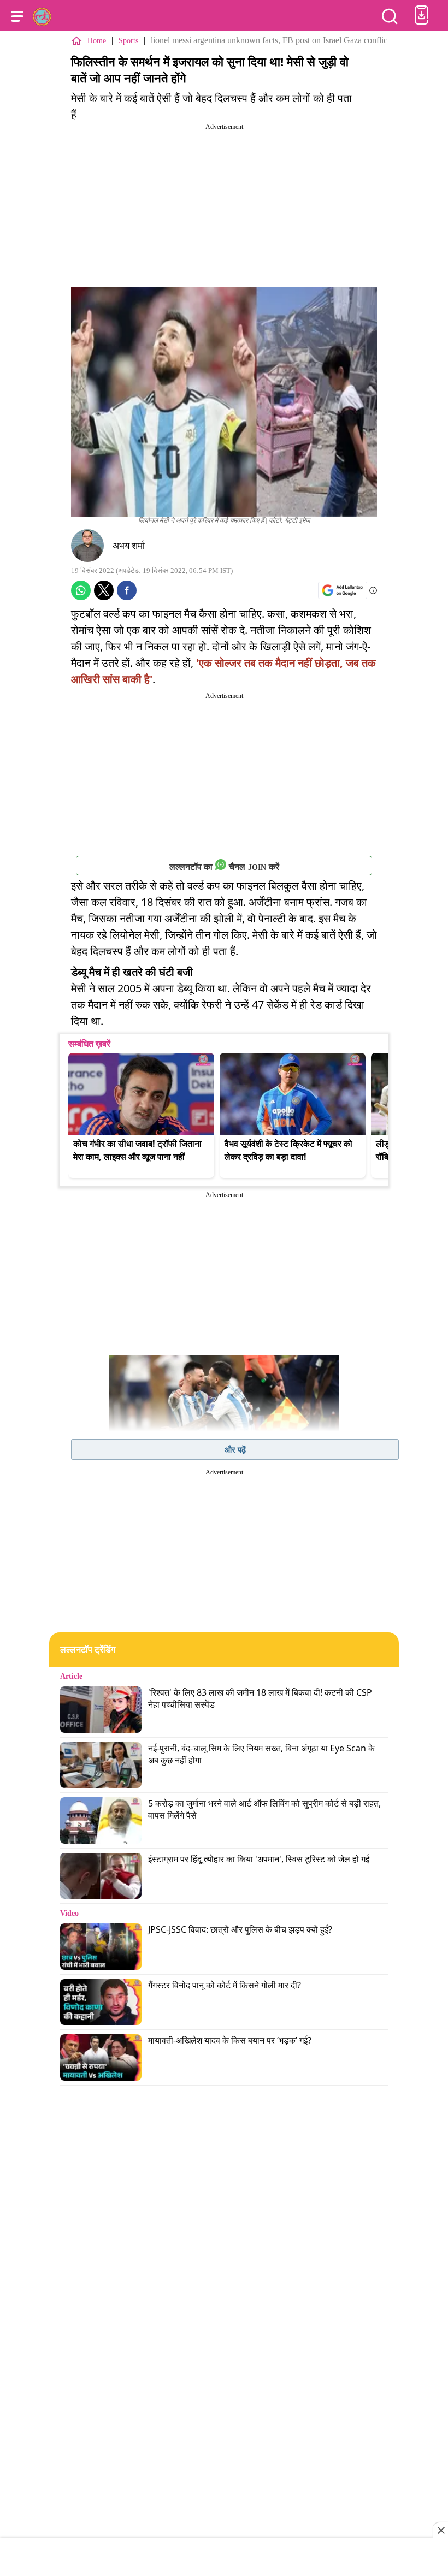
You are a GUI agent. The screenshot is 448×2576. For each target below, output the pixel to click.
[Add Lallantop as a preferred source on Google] (343, 590)
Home (97, 41)
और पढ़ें (235, 1449)
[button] (17, 16)
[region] (224, 2558)
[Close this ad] (440, 2530)
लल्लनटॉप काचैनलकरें (224, 867)
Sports (128, 41)
